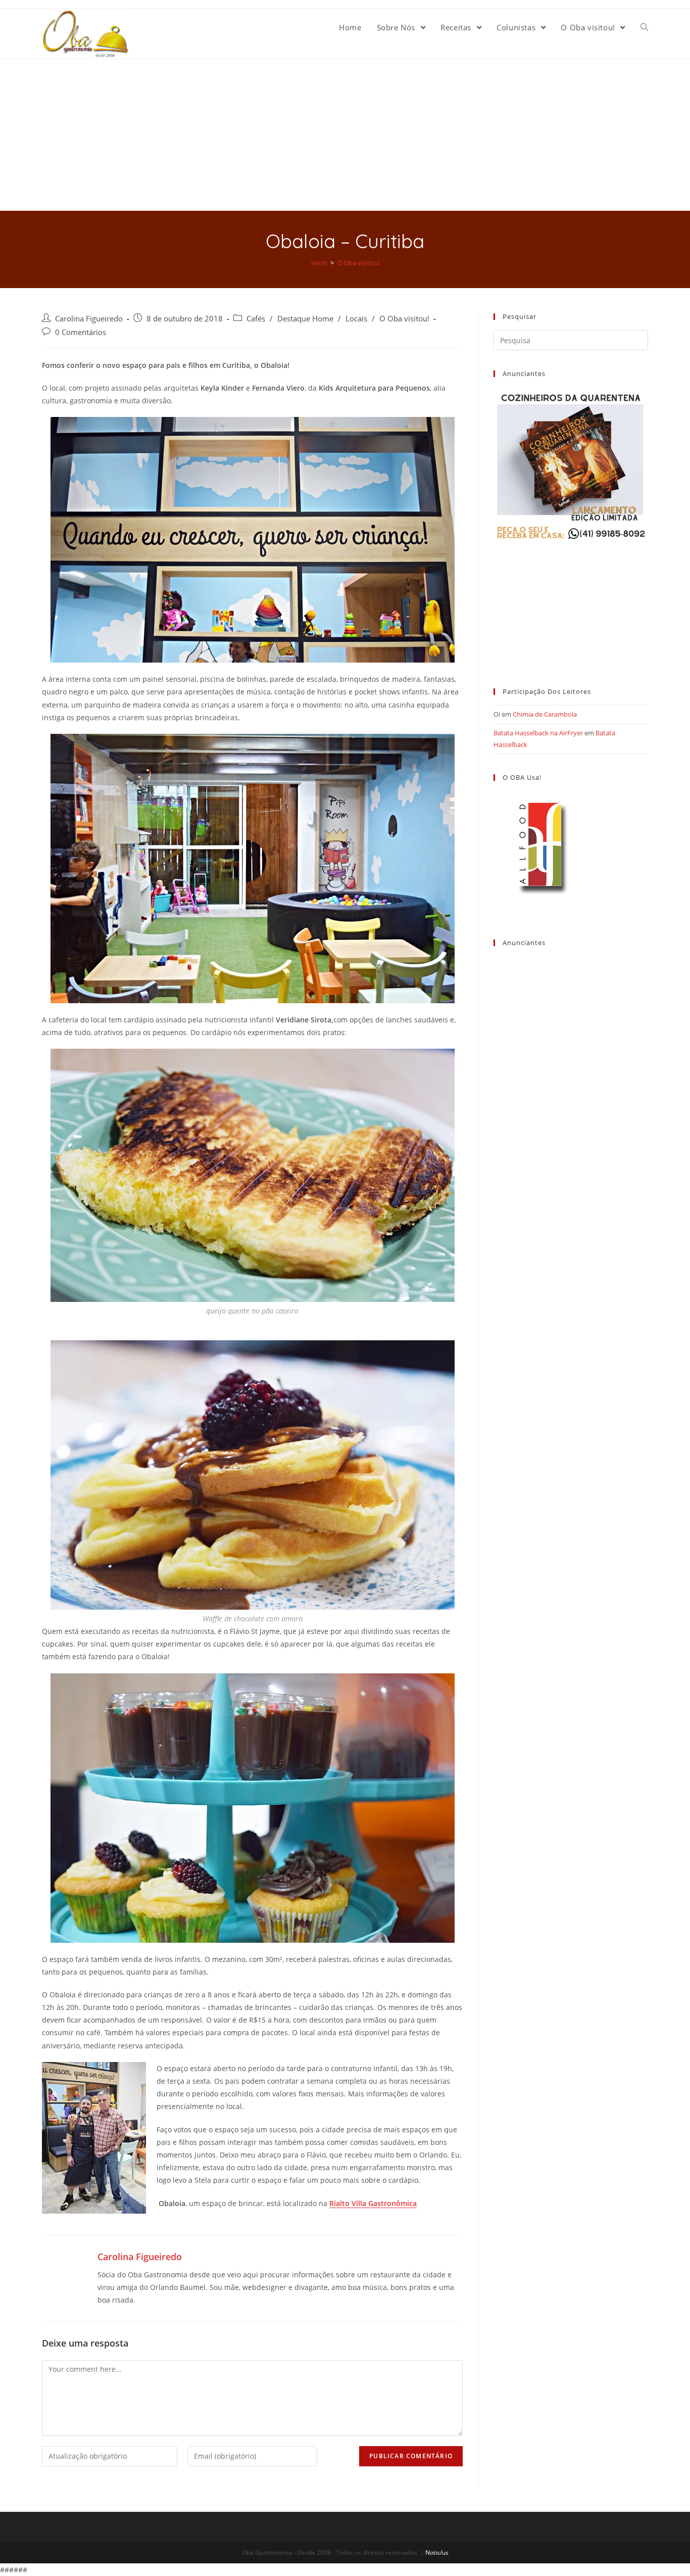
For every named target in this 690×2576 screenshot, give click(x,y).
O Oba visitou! (404, 319)
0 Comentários (81, 332)
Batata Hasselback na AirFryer (538, 733)
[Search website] (644, 27)
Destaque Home (305, 319)
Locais (356, 319)
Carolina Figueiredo (89, 319)
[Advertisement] (345, 135)
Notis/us (437, 2552)
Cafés (256, 319)
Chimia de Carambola (545, 714)
